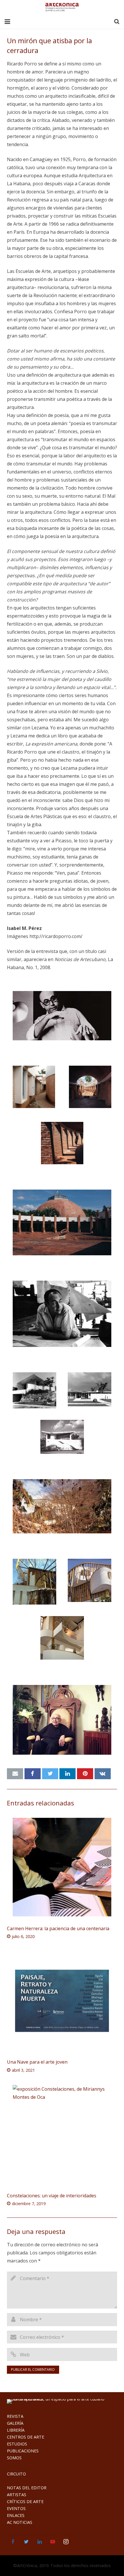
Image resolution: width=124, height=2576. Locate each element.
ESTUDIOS (17, 2444)
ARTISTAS (17, 2495)
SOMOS (14, 2458)
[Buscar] (117, 22)
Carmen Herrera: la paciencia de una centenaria (58, 1928)
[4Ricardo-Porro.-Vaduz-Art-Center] (62, 1638)
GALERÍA (15, 2423)
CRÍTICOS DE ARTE (25, 2502)
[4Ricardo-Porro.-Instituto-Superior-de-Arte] (62, 1143)
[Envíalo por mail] (15, 1774)
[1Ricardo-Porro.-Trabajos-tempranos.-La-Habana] (62, 1437)
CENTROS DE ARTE (26, 2437)
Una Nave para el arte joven (37, 2062)
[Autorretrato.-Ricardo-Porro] (62, 1016)
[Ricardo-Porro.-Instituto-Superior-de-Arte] (62, 1222)
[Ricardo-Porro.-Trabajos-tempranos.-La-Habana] (34, 1390)
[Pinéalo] (85, 1774)
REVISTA (15, 2416)
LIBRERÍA (16, 2430)
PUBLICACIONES (23, 2451)
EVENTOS (16, 2508)
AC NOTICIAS (20, 2522)
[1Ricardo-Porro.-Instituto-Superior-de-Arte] (34, 1087)
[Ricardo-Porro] (62, 1314)
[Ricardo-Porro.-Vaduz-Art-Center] (62, 1506)
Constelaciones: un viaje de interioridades (52, 2196)
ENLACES (16, 2515)
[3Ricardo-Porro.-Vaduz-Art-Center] (90, 1580)
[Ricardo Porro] (62, 1720)
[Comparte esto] (33, 1774)
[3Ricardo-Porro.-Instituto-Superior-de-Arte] (90, 1087)
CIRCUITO (16, 2474)
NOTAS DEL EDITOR (27, 2488)
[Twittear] (50, 1774)
